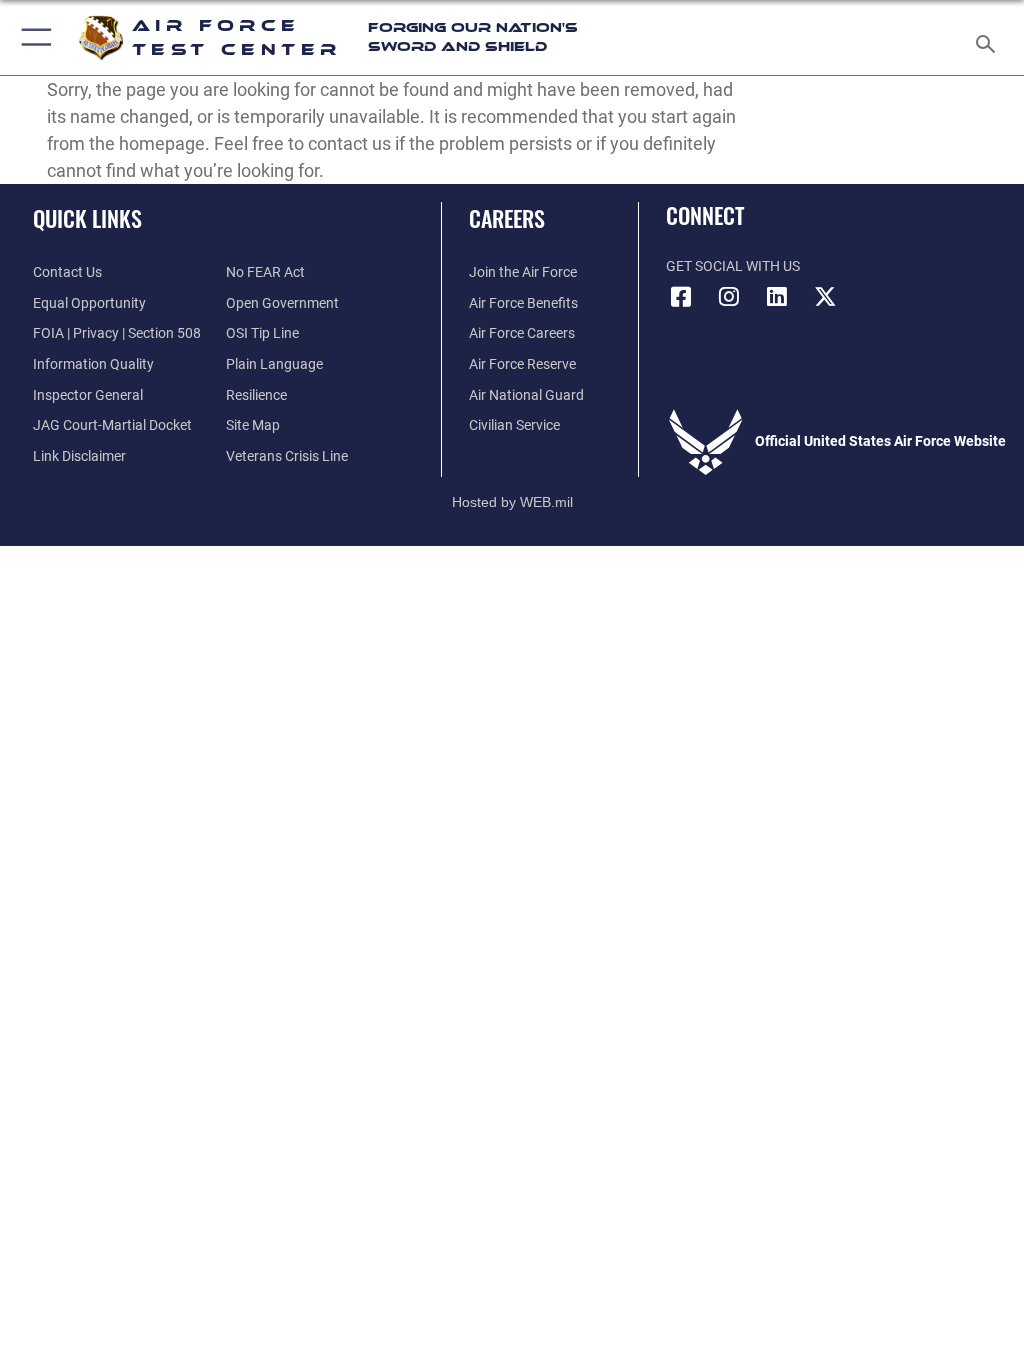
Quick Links (87, 218)
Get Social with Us (733, 266)
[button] (32, 37)
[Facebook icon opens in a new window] (681, 297)
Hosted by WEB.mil (512, 502)
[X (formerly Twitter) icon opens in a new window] (825, 297)
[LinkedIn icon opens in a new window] (777, 297)
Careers (507, 218)
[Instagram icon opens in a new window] (729, 297)
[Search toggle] (989, 37)
